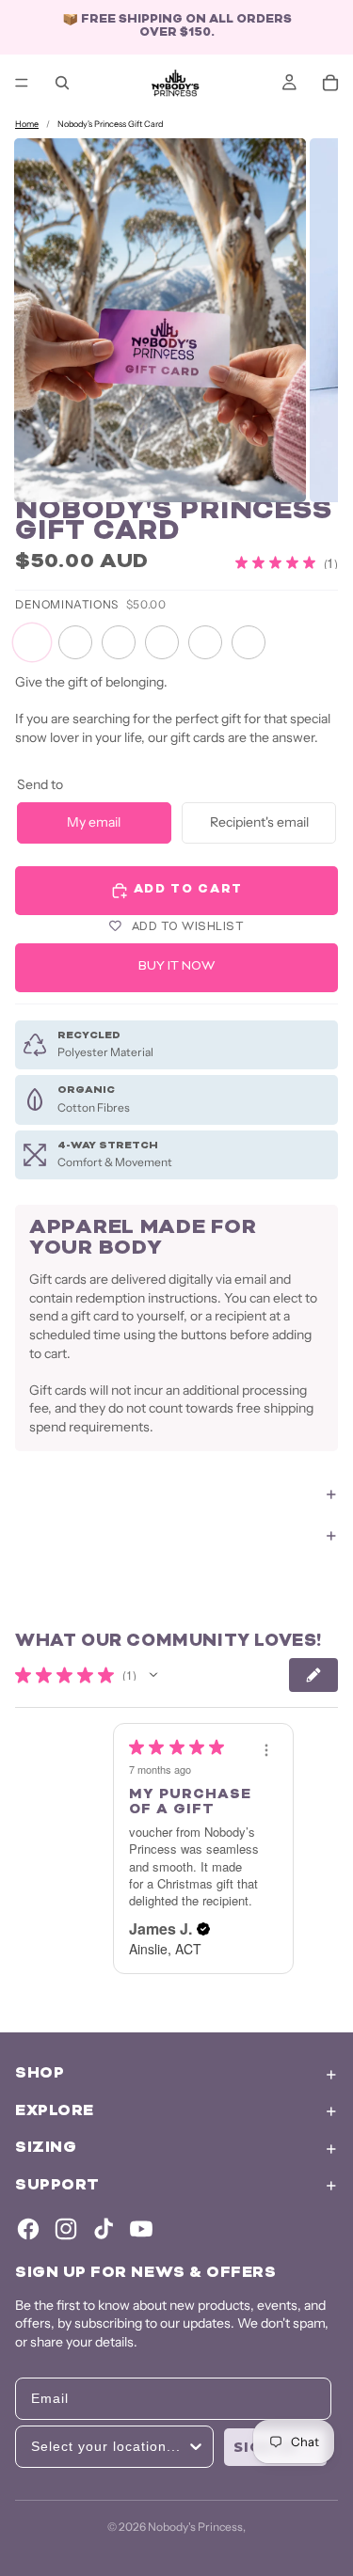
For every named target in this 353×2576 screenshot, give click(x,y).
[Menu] (22, 83)
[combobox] (109, 2447)
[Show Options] (196, 2447)
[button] (153, 1675)
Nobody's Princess (195, 2527)
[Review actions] (266, 1750)
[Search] (62, 83)
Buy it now (176, 967)
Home (27, 124)
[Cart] (330, 83)
